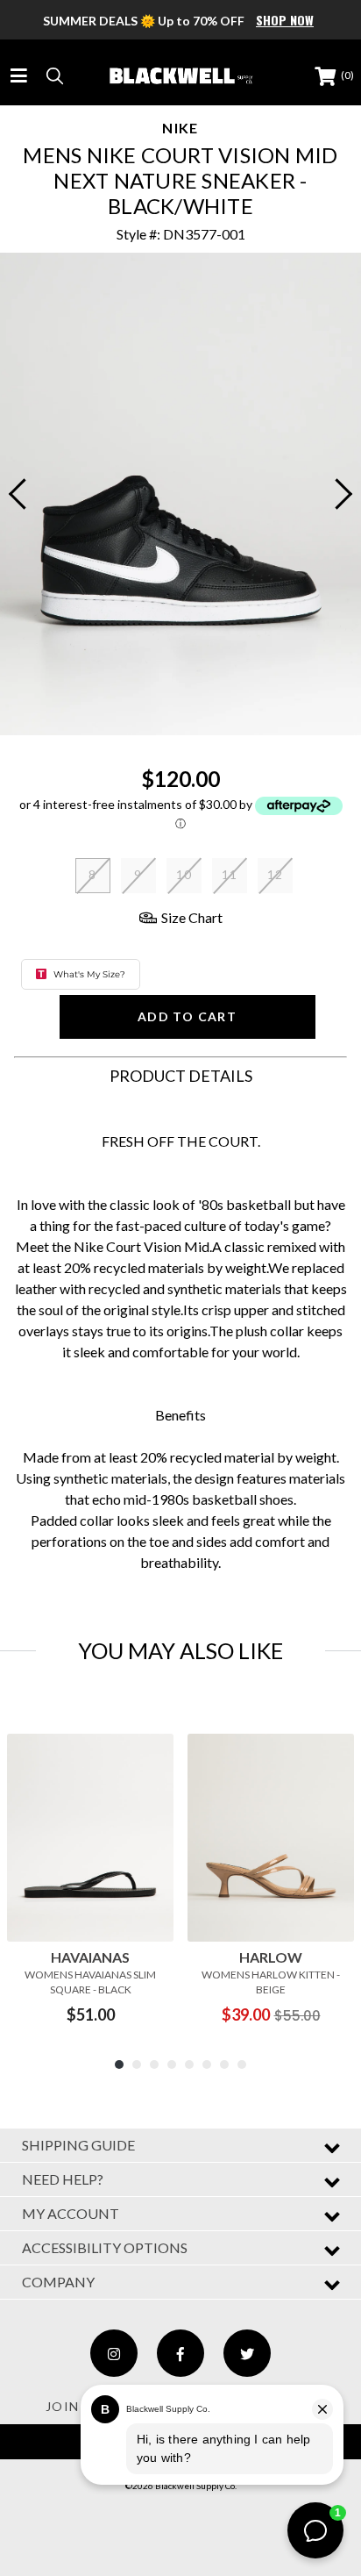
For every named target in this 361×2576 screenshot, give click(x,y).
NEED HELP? (63, 2179)
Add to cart (187, 1016)
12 (276, 874)
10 (184, 874)
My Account (71, 2213)
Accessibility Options (105, 2247)
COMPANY (58, 2282)
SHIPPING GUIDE (78, 2145)
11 (230, 874)
